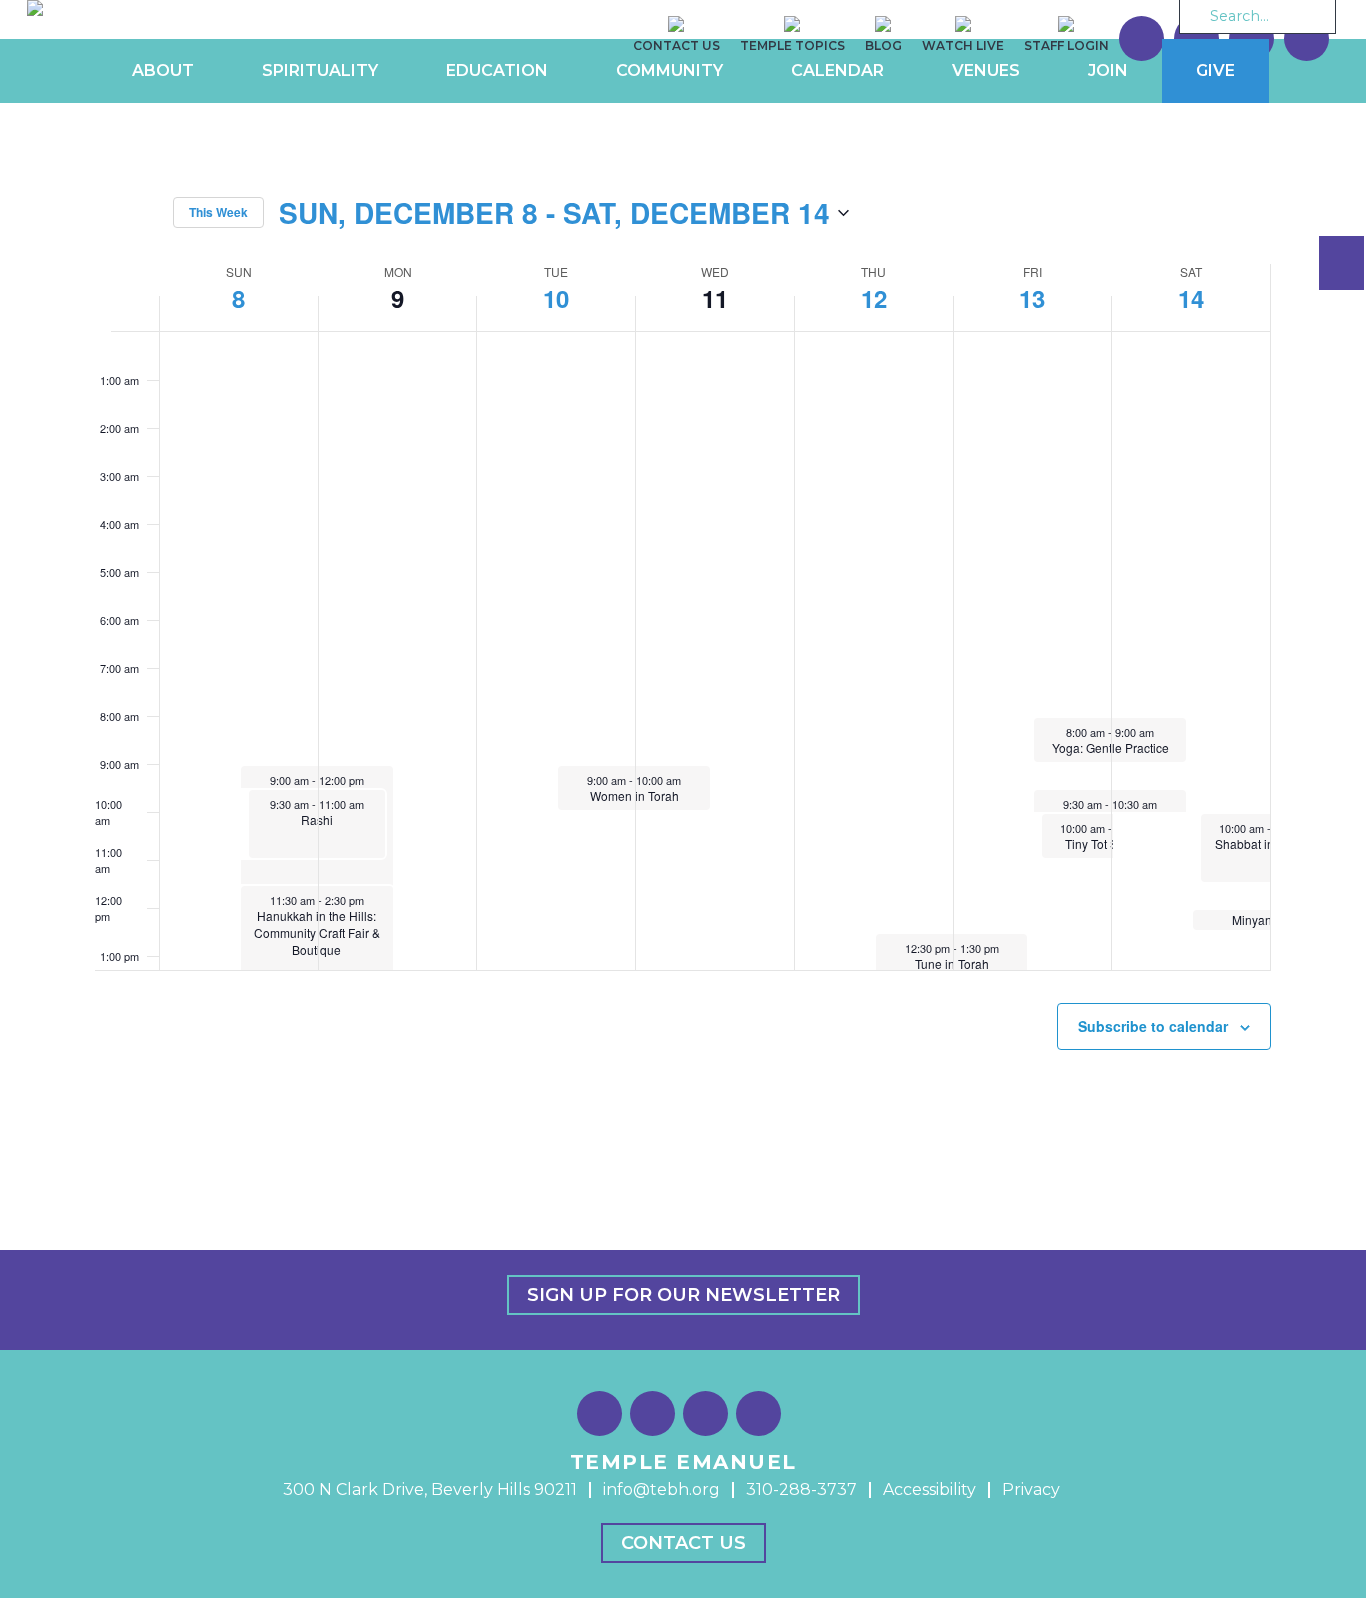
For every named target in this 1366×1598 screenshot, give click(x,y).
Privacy (1031, 1489)
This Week (218, 212)
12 (874, 298)
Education (497, 70)
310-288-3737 (801, 1489)
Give (1215, 70)
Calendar (837, 70)
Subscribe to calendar (1153, 1026)
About (163, 70)
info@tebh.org (661, 1489)
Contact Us (683, 1543)
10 (556, 298)
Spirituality (320, 70)
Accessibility (929, 1489)
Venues (986, 70)
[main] (683, 621)
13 (1032, 298)
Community (669, 70)
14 (1191, 298)
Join (1108, 70)
